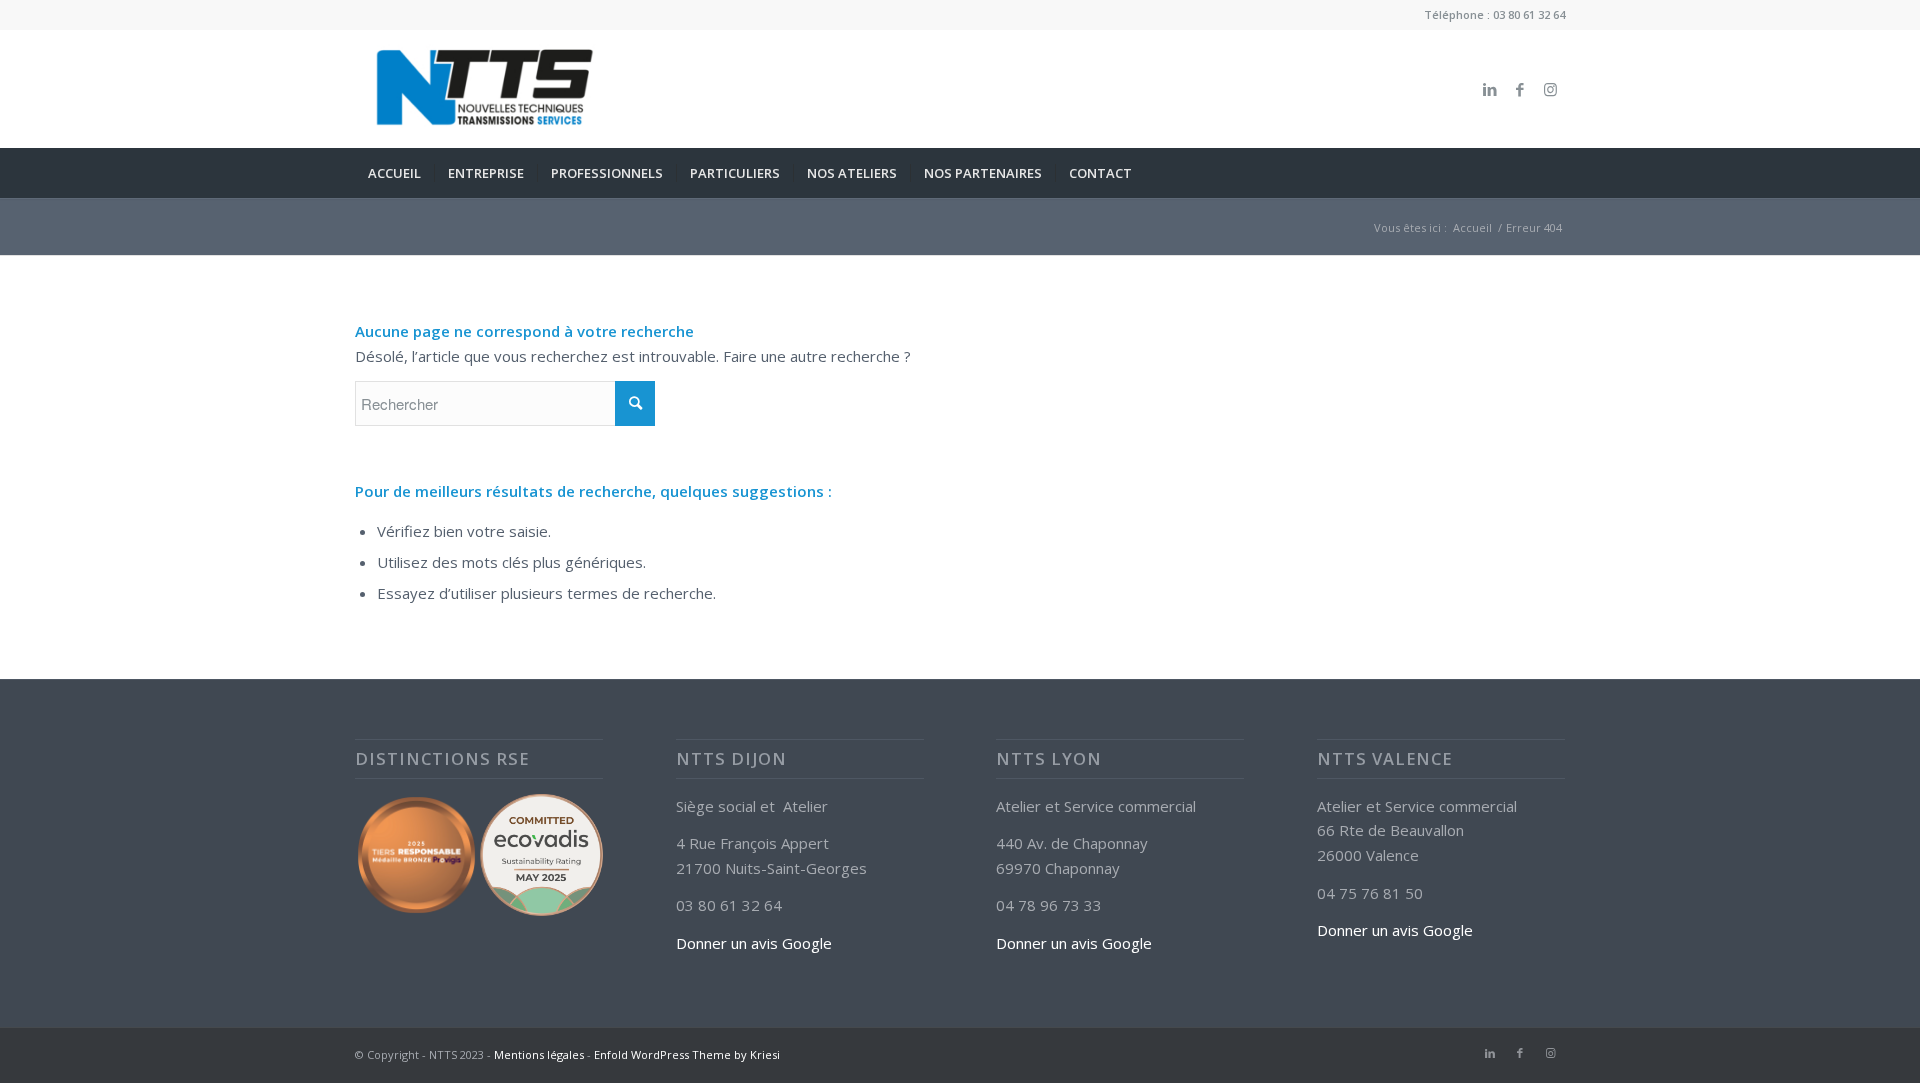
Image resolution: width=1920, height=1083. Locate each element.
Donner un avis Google (754, 943)
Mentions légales (539, 1054)
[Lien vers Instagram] (1550, 89)
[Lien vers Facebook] (1520, 89)
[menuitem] (394, 173)
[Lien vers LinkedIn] (1490, 89)
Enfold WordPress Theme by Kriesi (687, 1054)
